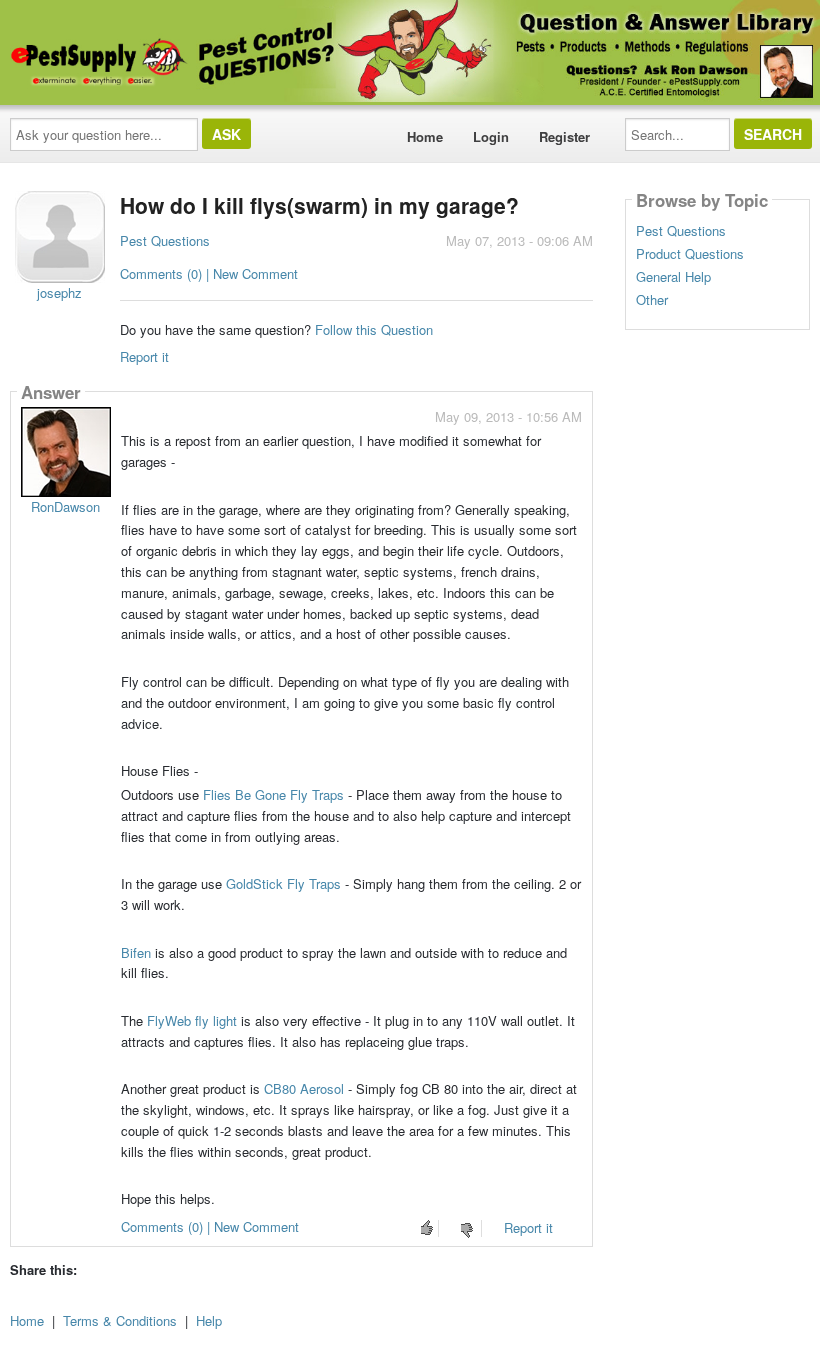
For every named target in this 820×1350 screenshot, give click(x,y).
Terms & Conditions (120, 1320)
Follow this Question (374, 329)
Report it (144, 356)
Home (425, 136)
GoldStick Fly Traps (283, 883)
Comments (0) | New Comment (209, 273)
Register (564, 136)
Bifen (136, 952)
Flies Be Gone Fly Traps (273, 794)
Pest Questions (165, 240)
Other (652, 300)
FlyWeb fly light (192, 1020)
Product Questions (690, 254)
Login (491, 136)
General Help (673, 277)
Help (209, 1320)
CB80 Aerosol (306, 1088)
